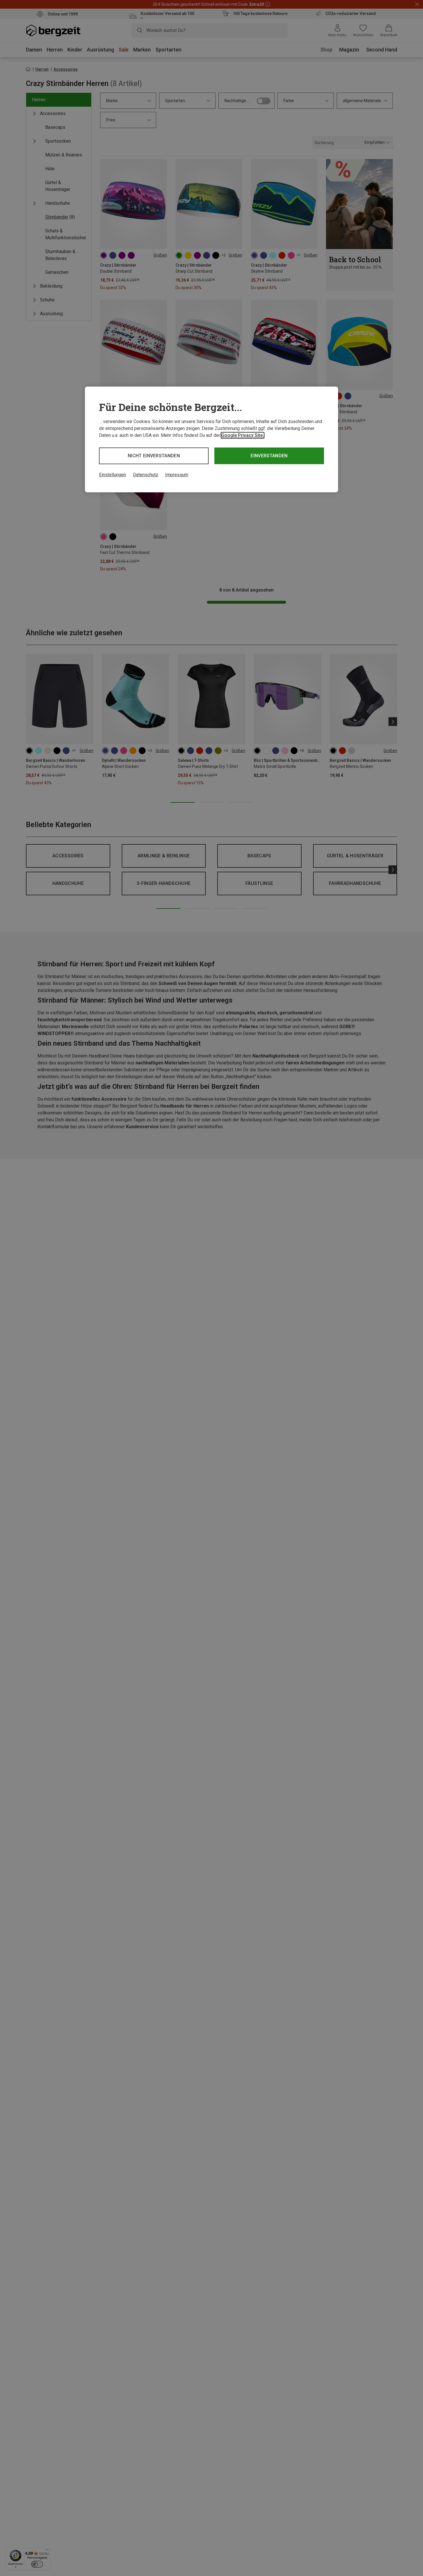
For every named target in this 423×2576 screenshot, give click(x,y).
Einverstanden (269, 456)
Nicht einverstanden (154, 456)
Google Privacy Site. (243, 435)
